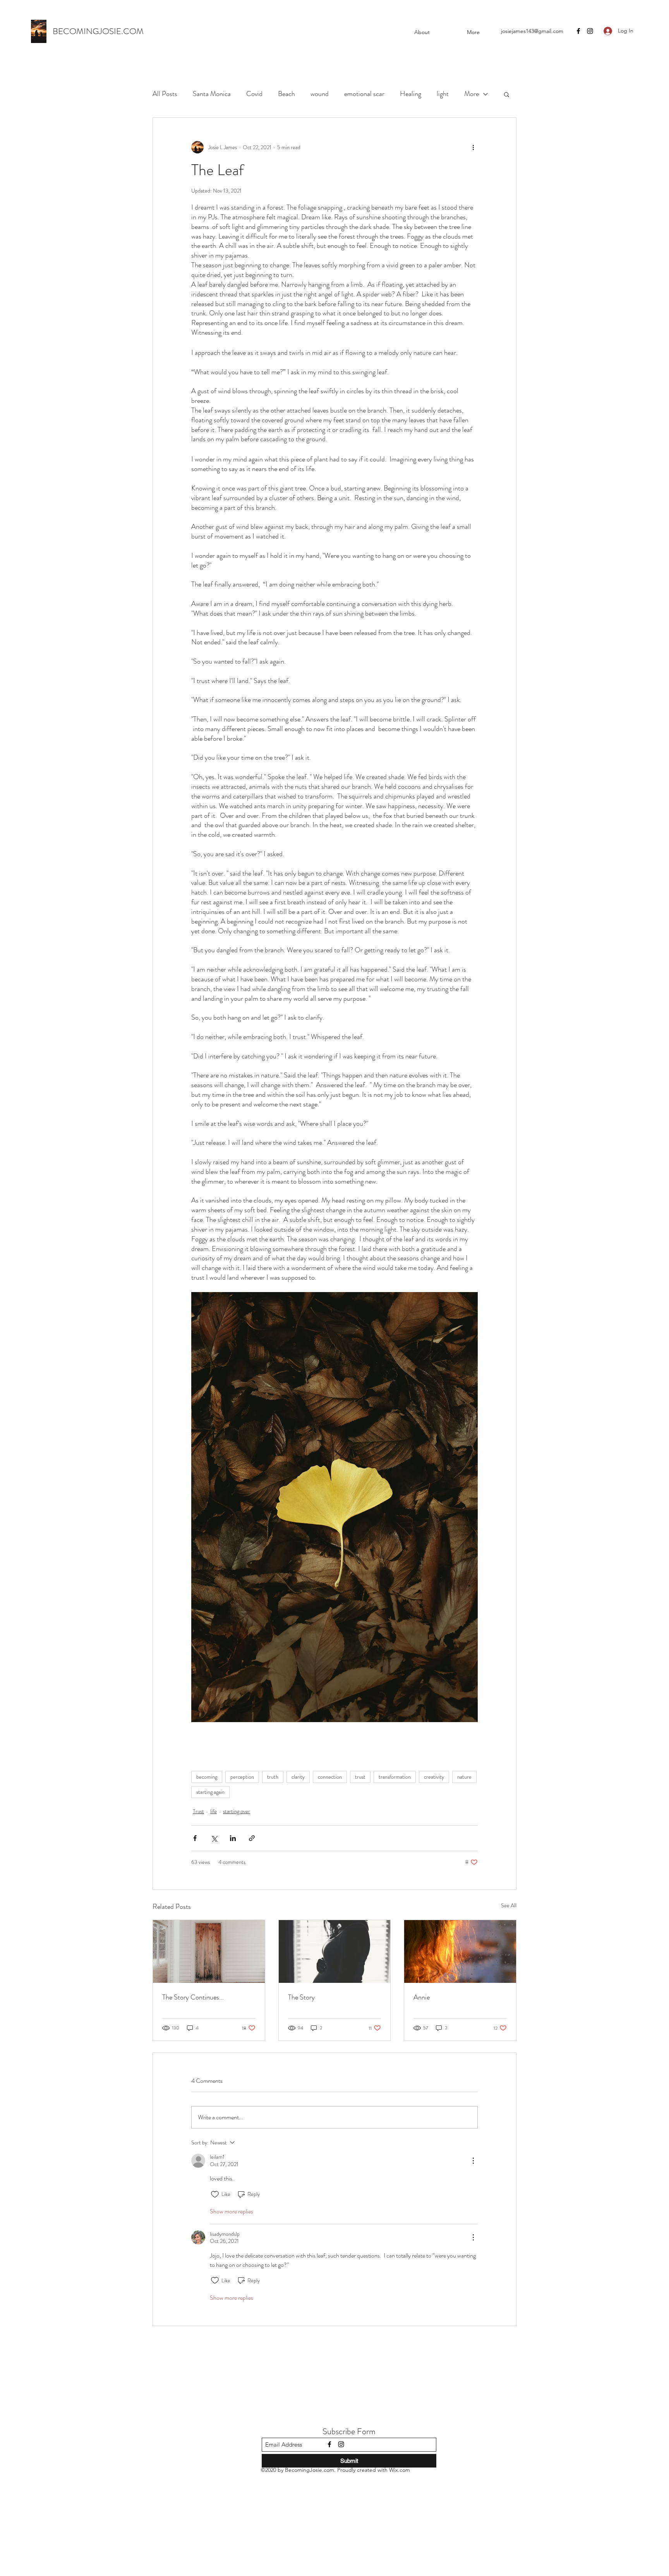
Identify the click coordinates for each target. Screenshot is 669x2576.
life (214, 1811)
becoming (207, 1777)
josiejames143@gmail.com (532, 31)
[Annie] (460, 1951)
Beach (286, 94)
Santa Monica (212, 94)
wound (320, 94)
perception (242, 1777)
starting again (210, 1792)
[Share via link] (252, 1838)
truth (273, 1777)
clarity (298, 1777)
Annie (422, 1997)
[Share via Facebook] (195, 1838)
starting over (237, 1811)
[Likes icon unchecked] (215, 2194)
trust (360, 1777)
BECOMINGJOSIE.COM (98, 31)
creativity (434, 1777)
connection (330, 1777)
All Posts (165, 94)
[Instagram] (590, 31)
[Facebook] (578, 31)
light (443, 94)
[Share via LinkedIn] (233, 1838)
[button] (507, 94)
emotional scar (364, 94)
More (472, 94)
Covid (254, 94)
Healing (411, 94)
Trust (198, 1811)
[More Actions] (473, 2161)
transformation (395, 1777)
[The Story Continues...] (209, 1951)
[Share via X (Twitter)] (214, 1838)
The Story (301, 1997)
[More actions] (473, 147)
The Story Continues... (193, 1997)
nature (464, 1777)
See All (509, 1905)
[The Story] (335, 1951)
